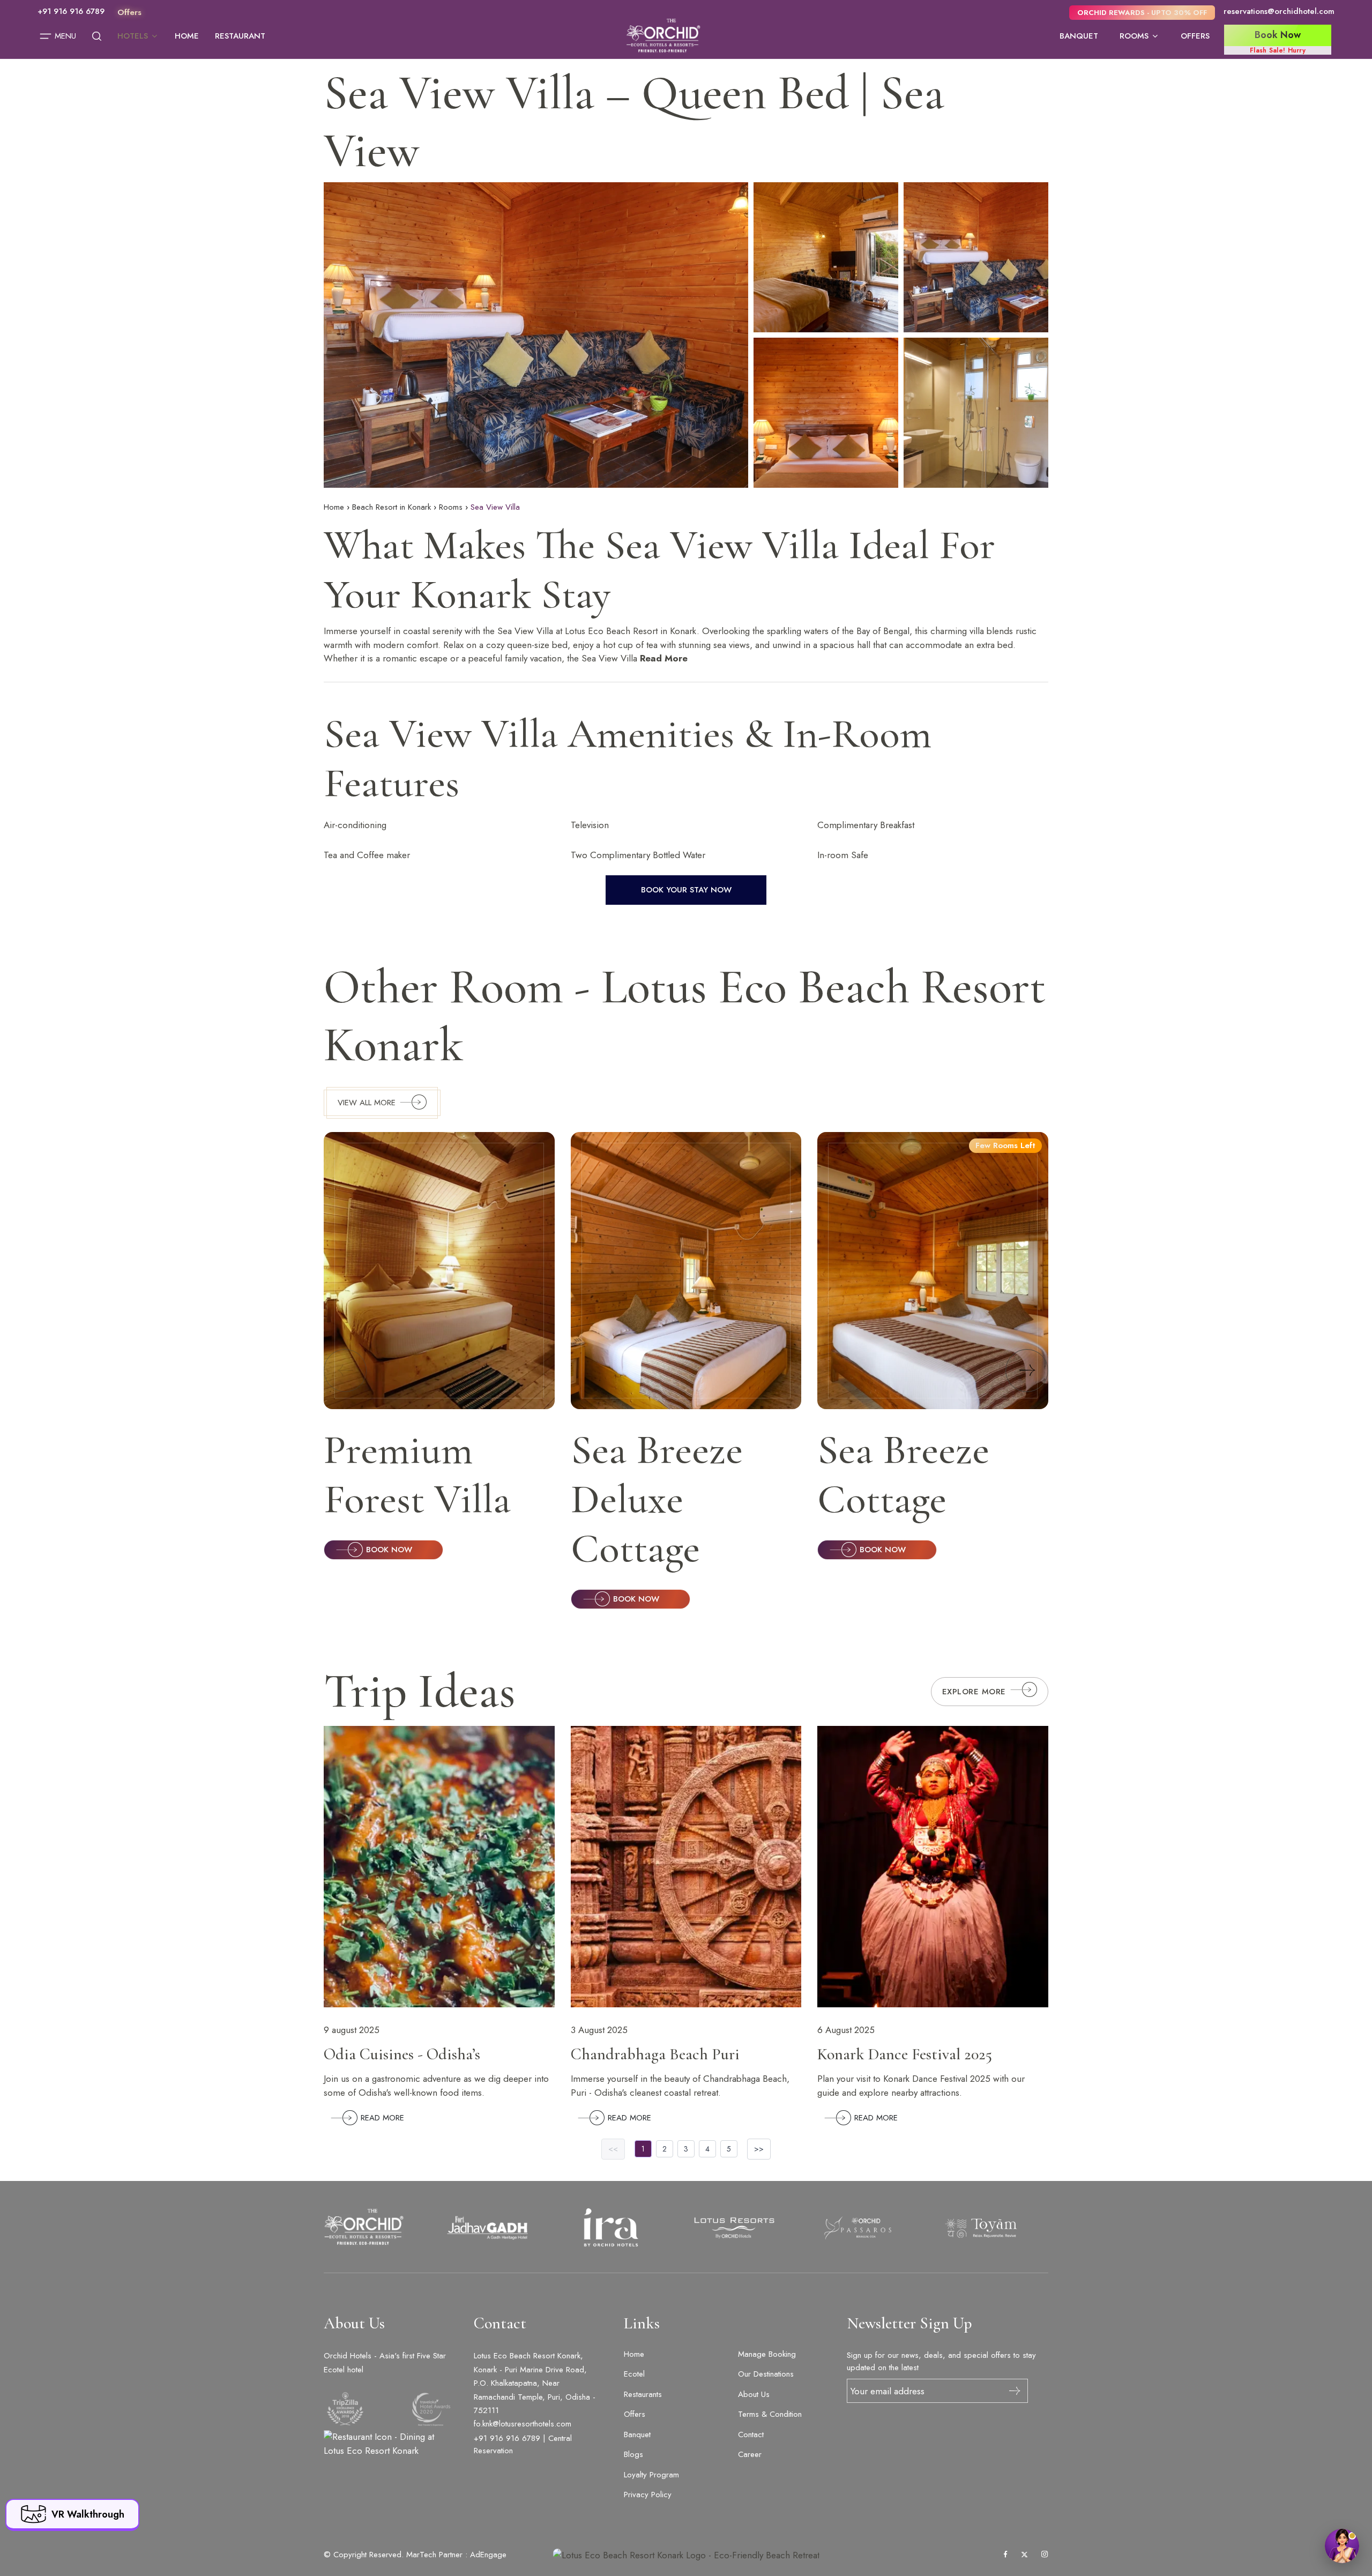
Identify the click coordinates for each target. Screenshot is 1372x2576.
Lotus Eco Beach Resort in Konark (631, 631)
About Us (754, 2394)
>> (759, 2149)
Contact (751, 2434)
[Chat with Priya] (1342, 2546)
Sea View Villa (525, 631)
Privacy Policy (648, 2495)
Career (750, 2454)
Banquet (1079, 36)
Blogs (633, 2454)
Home (187, 36)
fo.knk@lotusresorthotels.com (523, 2424)
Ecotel (634, 2374)
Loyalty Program (651, 2475)
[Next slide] (1027, 1371)
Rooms (1134, 36)
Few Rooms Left (1005, 1145)
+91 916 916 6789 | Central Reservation (523, 2444)
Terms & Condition (770, 2414)
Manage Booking (767, 2354)
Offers (1195, 36)
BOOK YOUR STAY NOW (686, 890)
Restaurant (240, 36)
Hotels (133, 36)
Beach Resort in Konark (392, 507)
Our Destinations (766, 2374)
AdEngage (488, 2555)
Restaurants (643, 2394)
